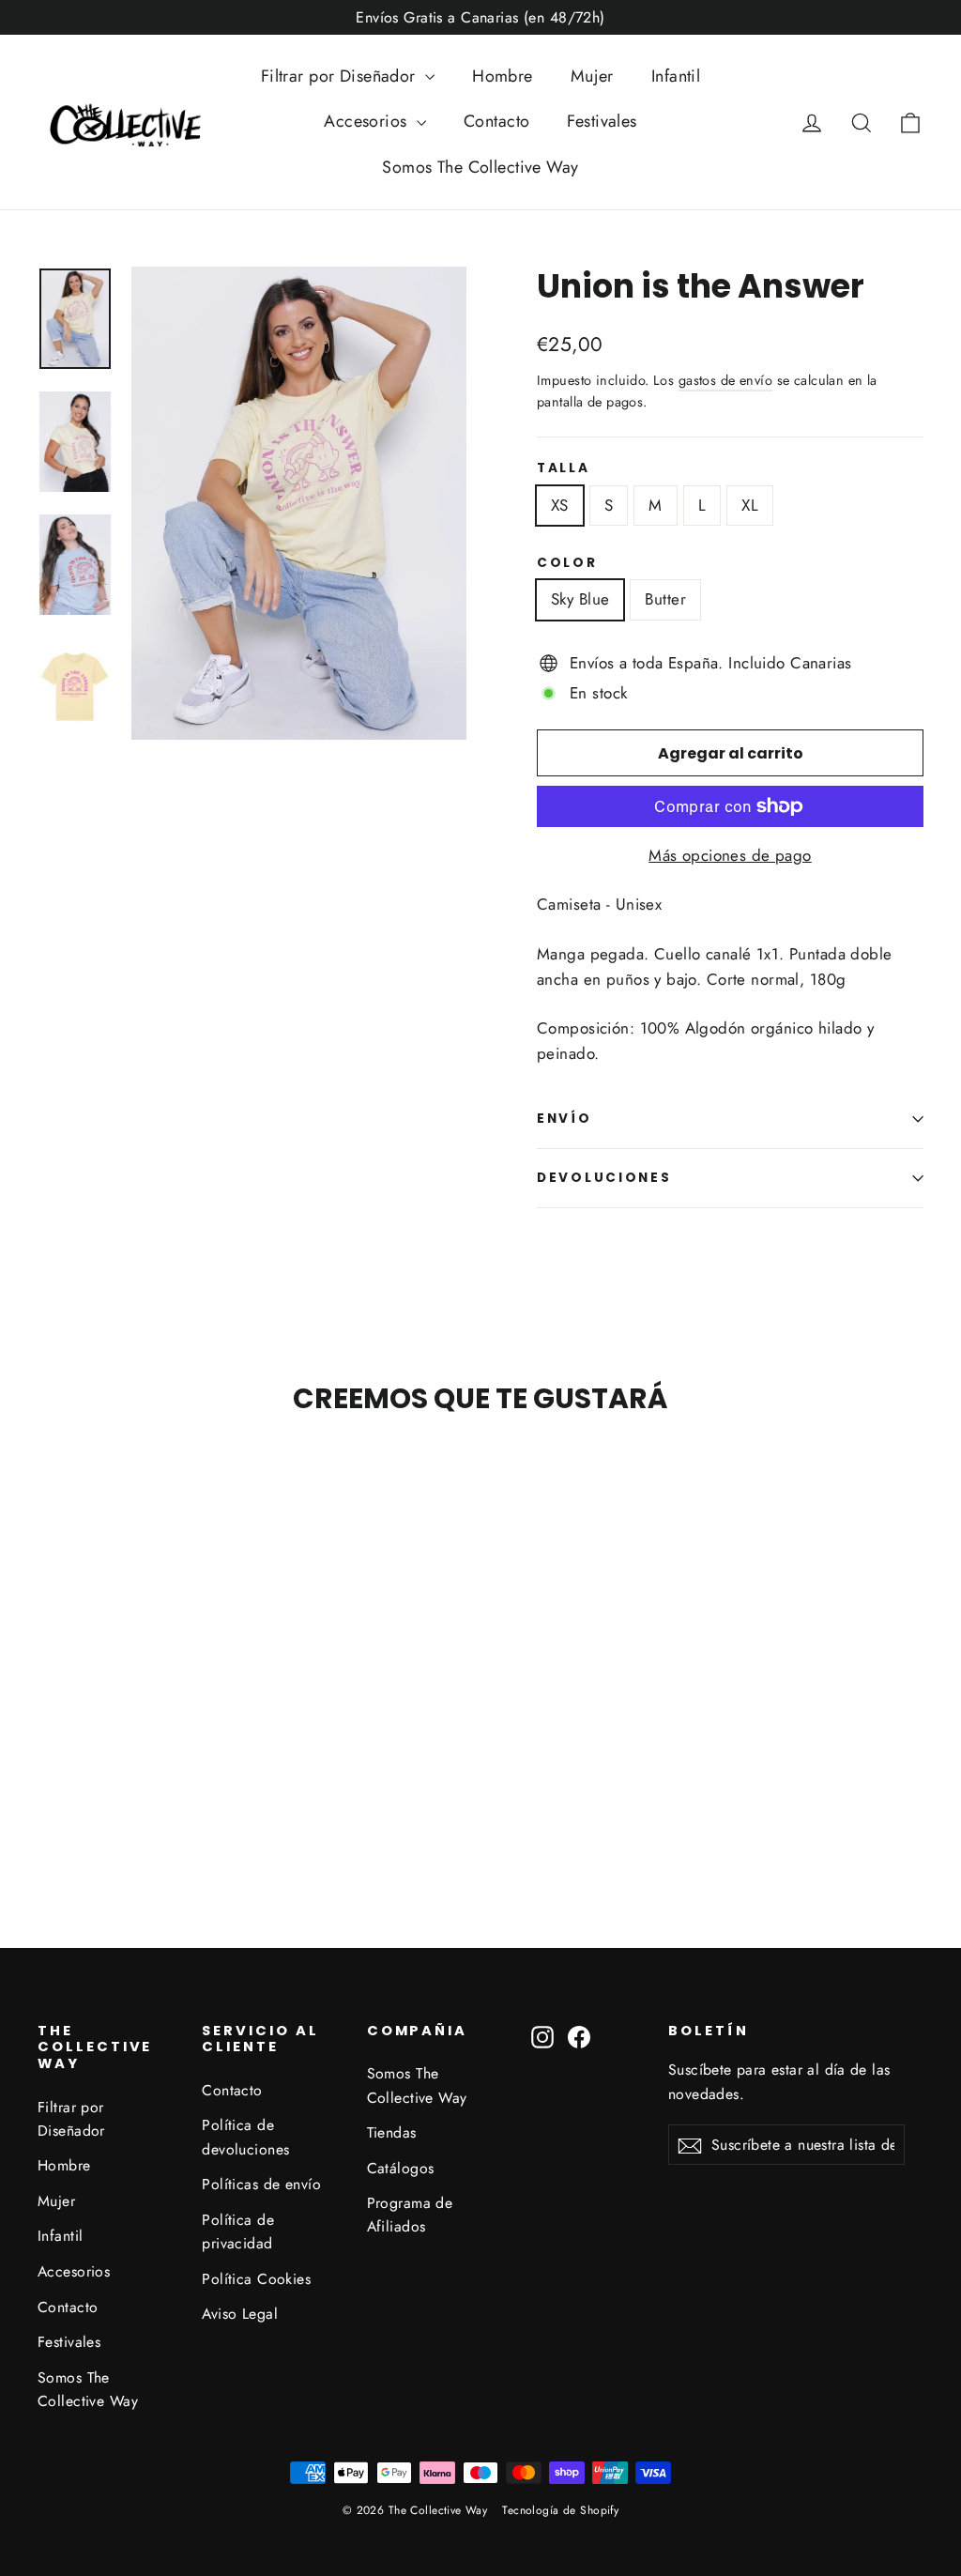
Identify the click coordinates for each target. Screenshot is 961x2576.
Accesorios (368, 121)
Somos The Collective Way (480, 167)
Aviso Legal (240, 2314)
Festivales (602, 121)
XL (750, 505)
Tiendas (392, 2132)
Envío (564, 1119)
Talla (564, 468)
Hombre (503, 76)
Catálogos (401, 2168)
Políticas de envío (261, 2184)
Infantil (676, 76)
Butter (665, 599)
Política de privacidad (238, 2231)
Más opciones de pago (730, 855)
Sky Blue (580, 599)
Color (567, 563)
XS (560, 505)
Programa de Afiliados (410, 2215)
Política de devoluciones (245, 2137)
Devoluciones (604, 1178)
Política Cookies (256, 2279)
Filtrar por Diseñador (341, 76)
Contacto (496, 121)
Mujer (592, 76)
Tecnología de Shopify (560, 2510)
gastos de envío (725, 380)
